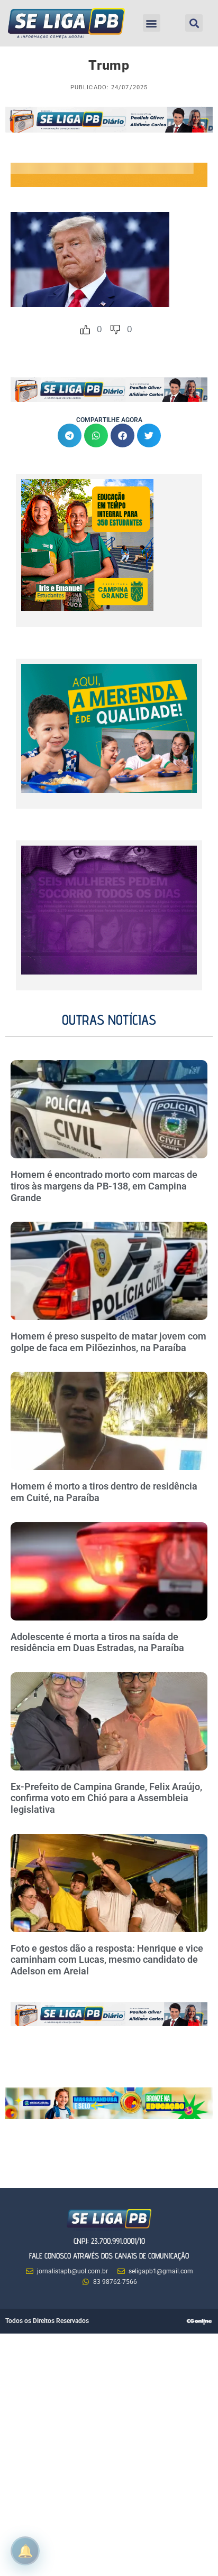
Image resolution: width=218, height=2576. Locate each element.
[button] (152, 23)
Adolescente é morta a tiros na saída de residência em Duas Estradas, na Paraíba (98, 1642)
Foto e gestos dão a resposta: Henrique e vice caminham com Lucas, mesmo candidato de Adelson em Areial (107, 1960)
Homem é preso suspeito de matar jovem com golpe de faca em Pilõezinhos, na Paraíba (108, 1342)
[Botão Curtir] (85, 330)
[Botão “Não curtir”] (115, 330)
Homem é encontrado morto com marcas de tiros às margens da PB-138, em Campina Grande (104, 1186)
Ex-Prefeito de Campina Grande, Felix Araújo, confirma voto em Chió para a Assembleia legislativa (106, 1798)
